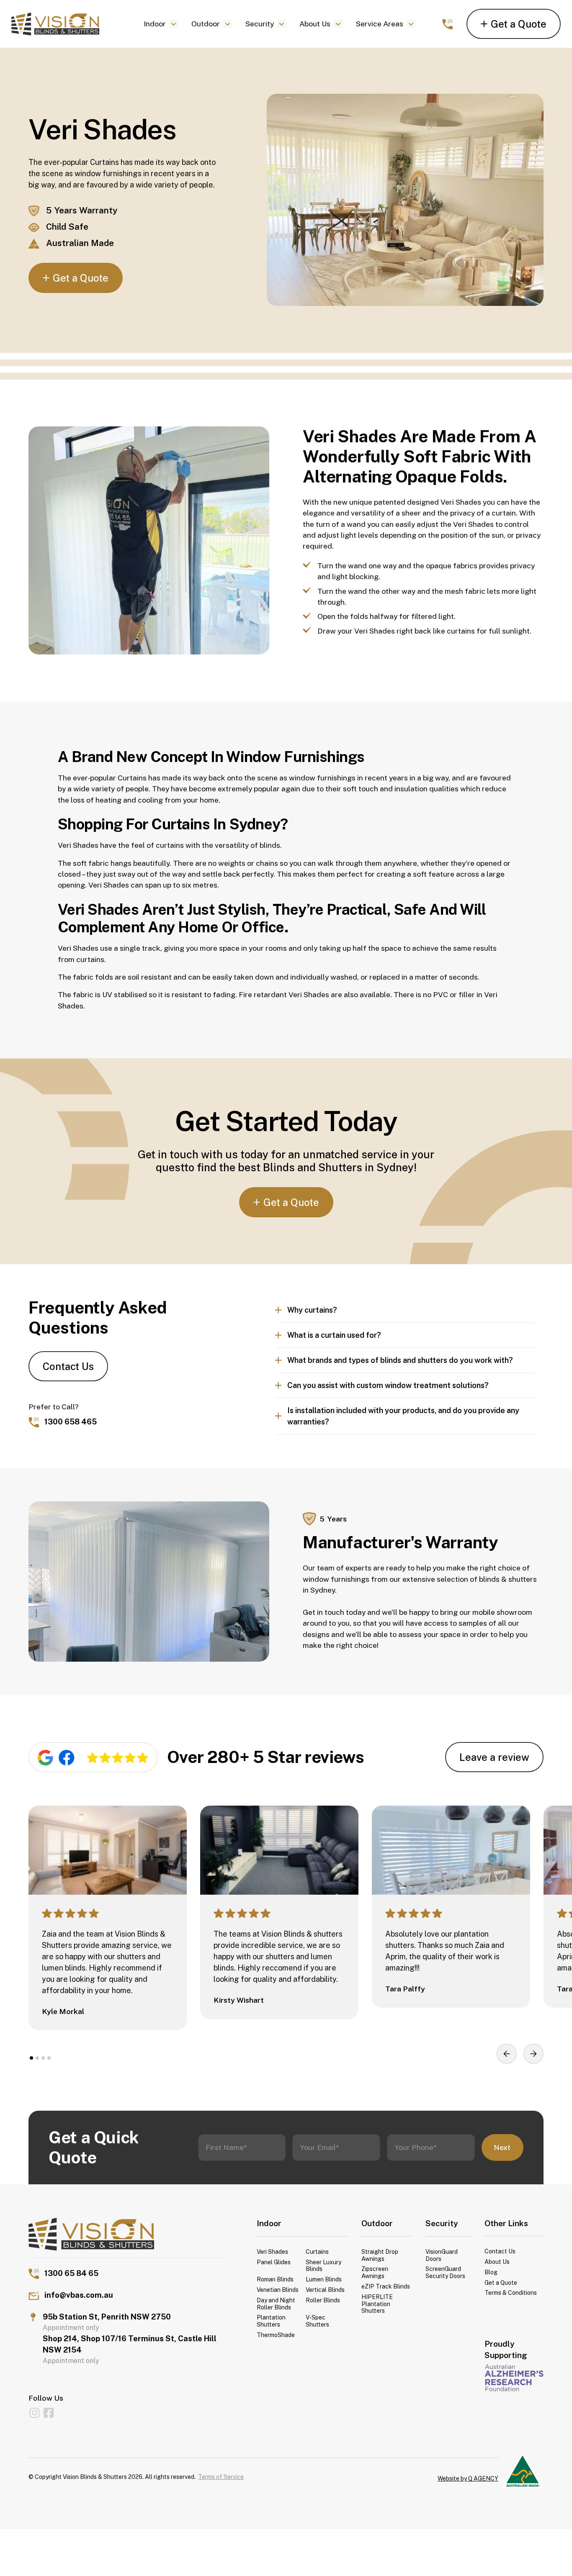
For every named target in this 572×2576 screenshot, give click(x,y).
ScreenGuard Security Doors (445, 2272)
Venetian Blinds (278, 2290)
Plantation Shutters (271, 2321)
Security (260, 24)
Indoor (155, 24)
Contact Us (68, 1366)
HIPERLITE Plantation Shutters (377, 2304)
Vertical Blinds (325, 2290)
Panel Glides (274, 2262)
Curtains (317, 2252)
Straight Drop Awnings (380, 2255)
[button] (161, 24)
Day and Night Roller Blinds (276, 2304)
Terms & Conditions (511, 2293)
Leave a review (494, 1757)
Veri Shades (272, 2252)
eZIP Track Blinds (386, 2286)
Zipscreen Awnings (375, 2272)
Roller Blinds (323, 2300)
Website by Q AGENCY (468, 2479)
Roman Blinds (275, 2279)
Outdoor (206, 24)
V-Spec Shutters (317, 2321)
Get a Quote (501, 2283)
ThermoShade (276, 2335)
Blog (491, 2272)
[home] (67, 24)
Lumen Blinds (324, 2279)
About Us (315, 24)
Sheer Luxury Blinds (323, 2266)
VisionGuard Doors (442, 2255)
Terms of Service (221, 2477)
